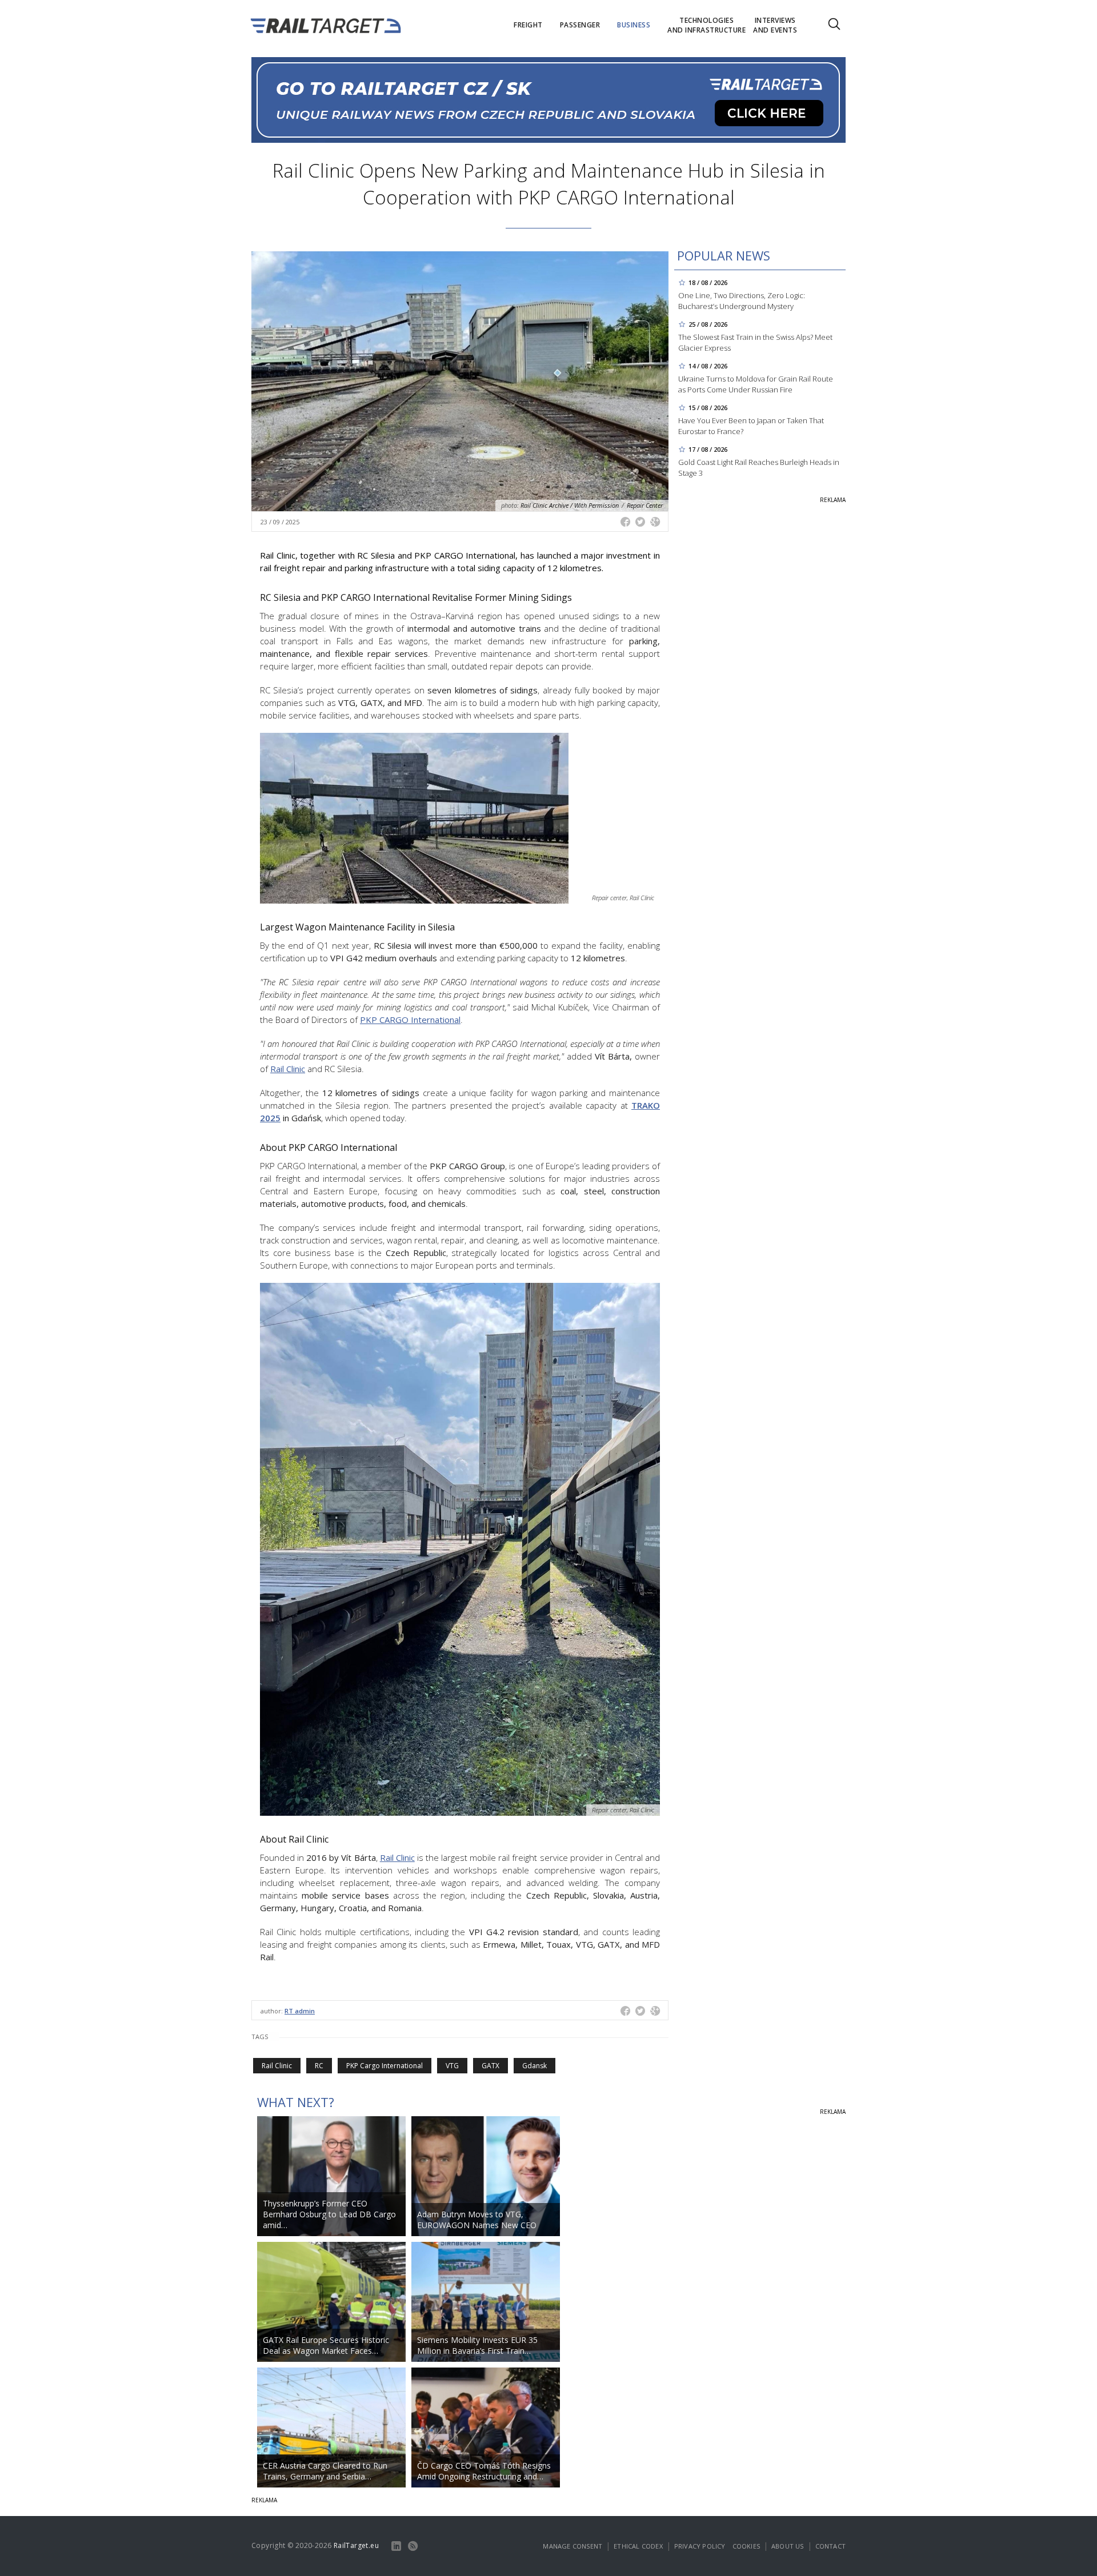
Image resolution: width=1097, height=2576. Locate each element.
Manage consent (572, 2546)
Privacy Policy (700, 2546)
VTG (452, 2066)
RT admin (300, 2011)
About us (788, 2546)
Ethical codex (638, 2546)
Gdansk (535, 2066)
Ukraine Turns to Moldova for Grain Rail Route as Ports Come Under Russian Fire (756, 384)
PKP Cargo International (385, 2066)
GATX (491, 2066)
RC (319, 2066)
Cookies (746, 2546)
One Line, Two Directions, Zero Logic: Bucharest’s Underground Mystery (742, 301)
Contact (830, 2546)
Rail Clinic (277, 2066)
